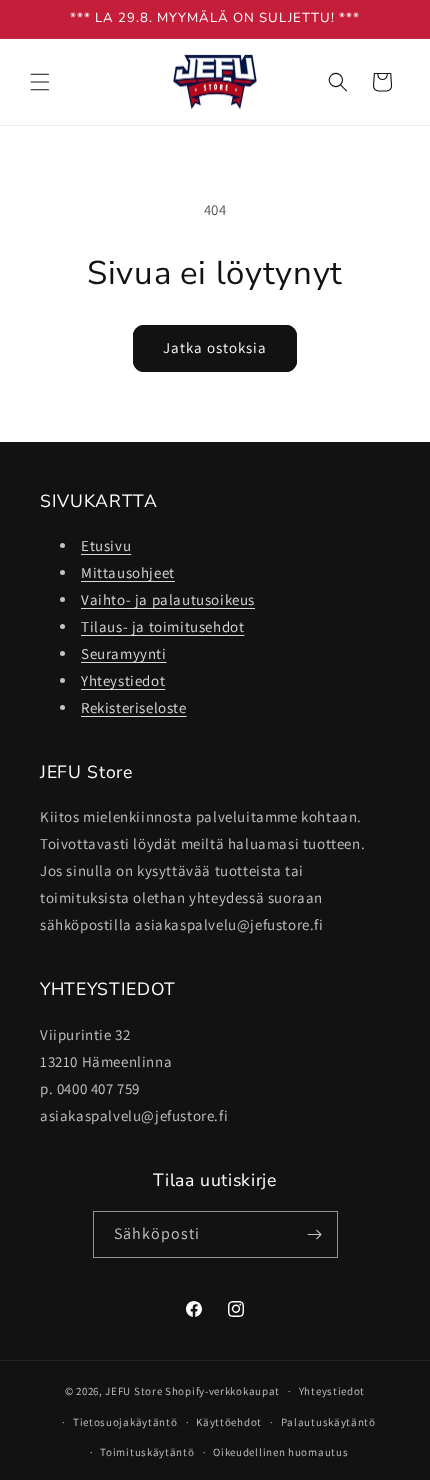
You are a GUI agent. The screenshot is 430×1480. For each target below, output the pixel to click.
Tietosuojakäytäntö (125, 1422)
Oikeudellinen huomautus (280, 1452)
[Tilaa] (315, 1234)
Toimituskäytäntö (147, 1452)
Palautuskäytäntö (328, 1422)
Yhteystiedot (123, 680)
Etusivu (106, 545)
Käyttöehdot (229, 1422)
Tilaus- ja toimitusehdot (162, 626)
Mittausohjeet (128, 572)
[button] (40, 82)
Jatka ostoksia (215, 347)
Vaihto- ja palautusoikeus (168, 599)
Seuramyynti (124, 653)
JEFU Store (133, 1391)
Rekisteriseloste (134, 707)
